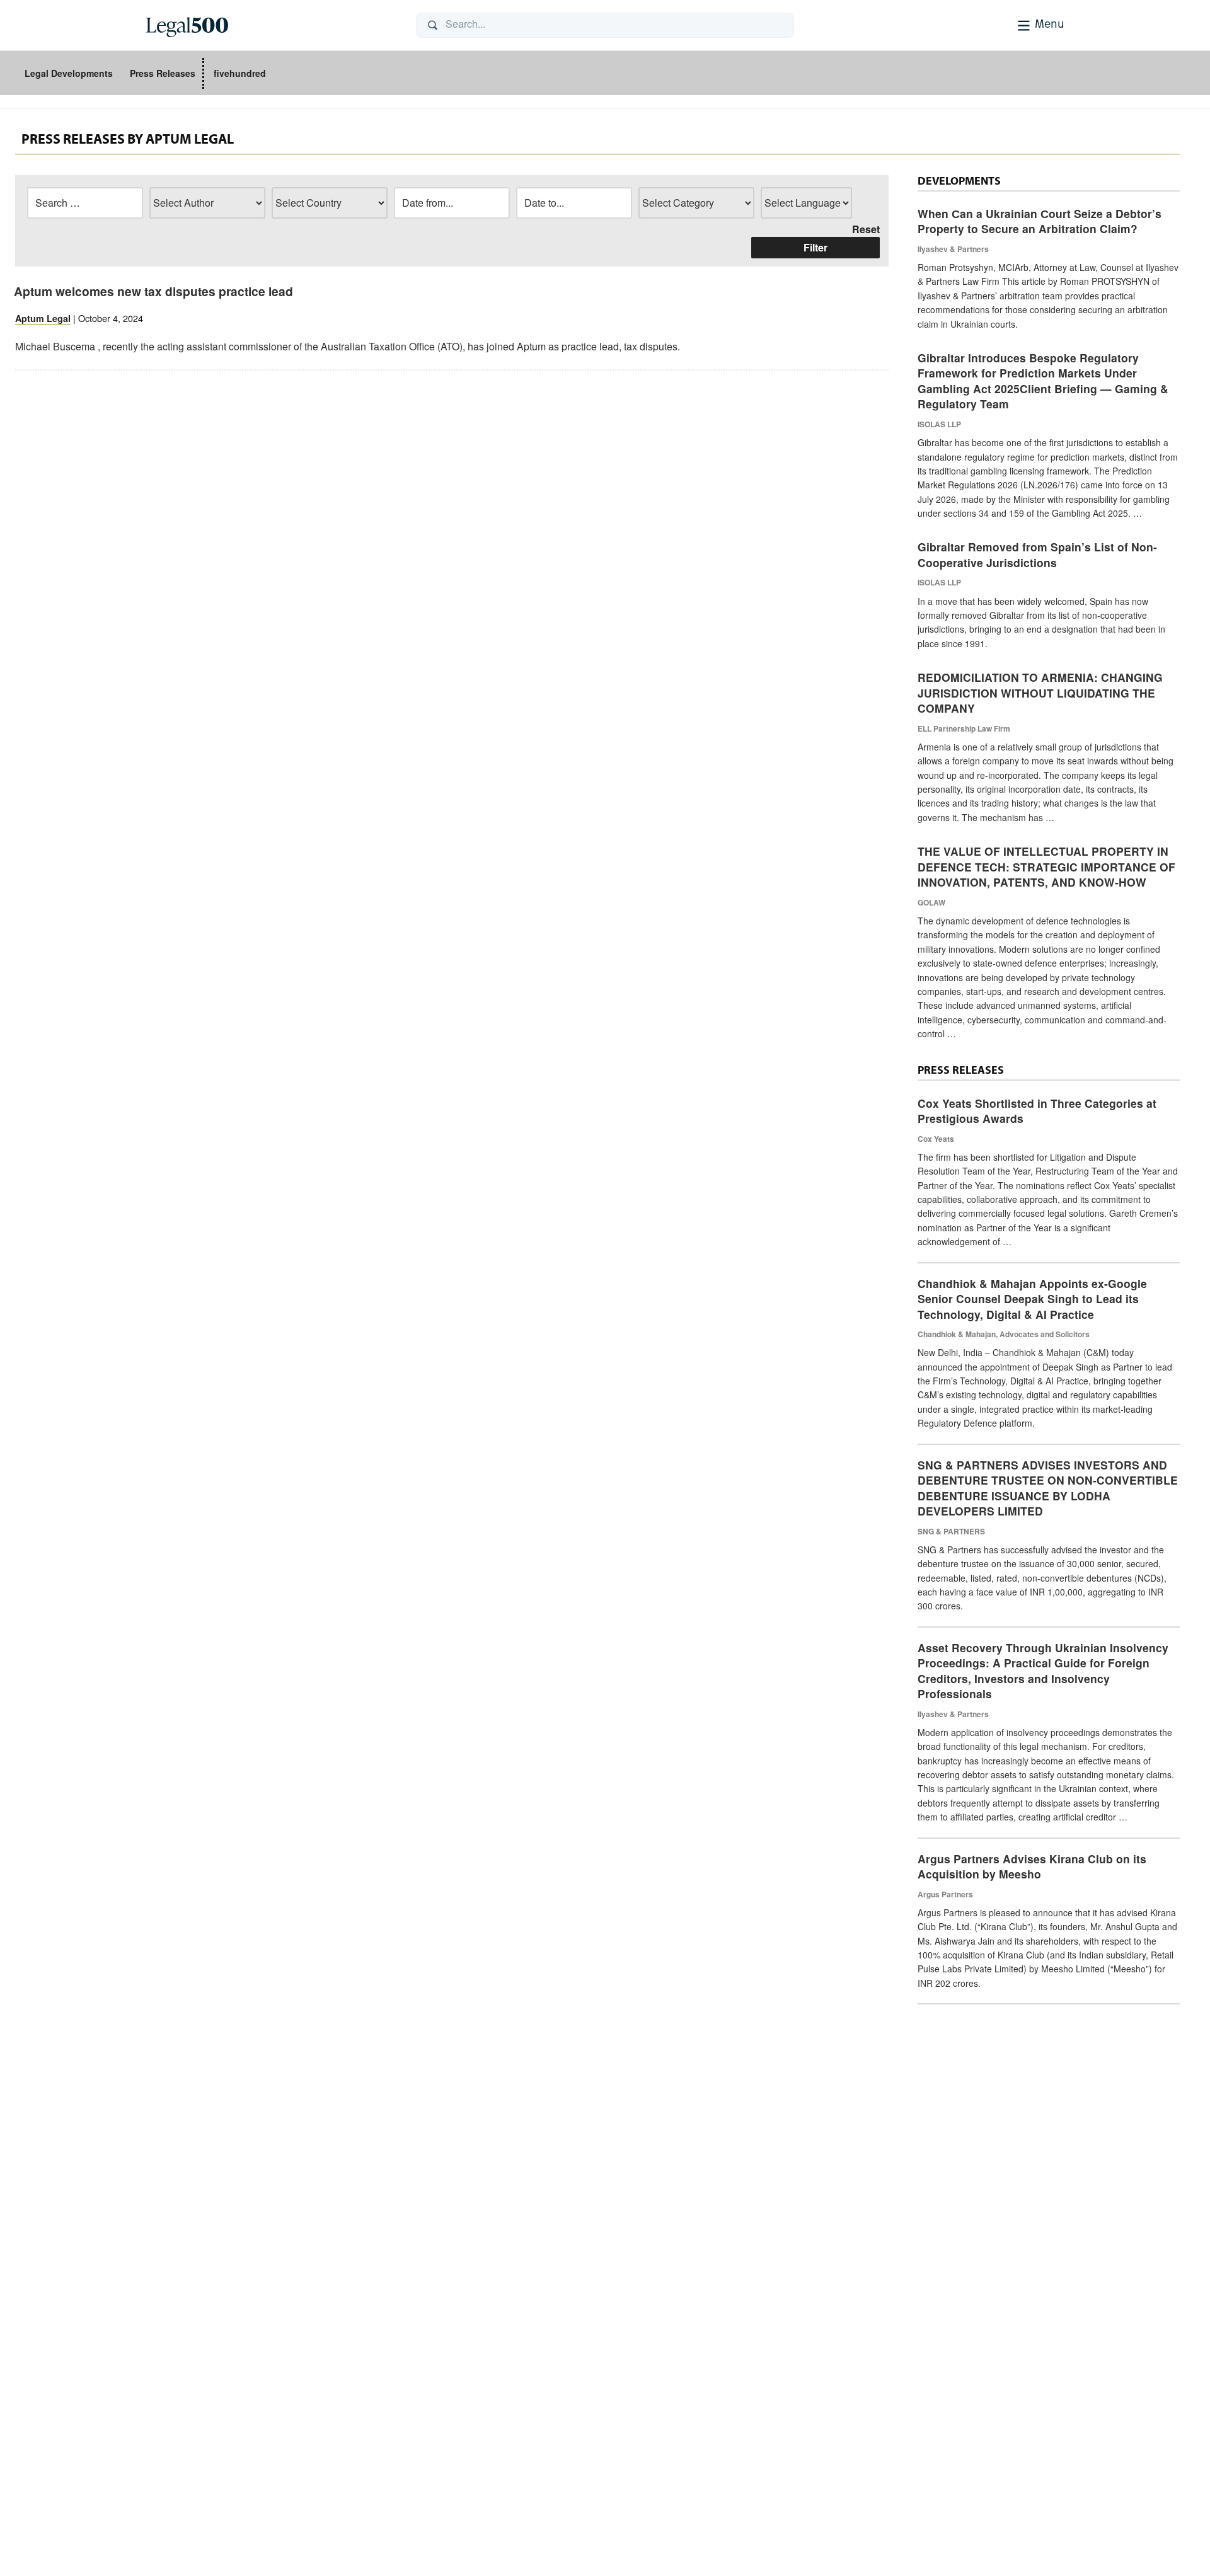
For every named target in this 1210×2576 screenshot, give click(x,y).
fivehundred (240, 73)
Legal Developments (69, 73)
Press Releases (163, 73)
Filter (815, 247)
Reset (866, 229)
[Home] (271, 25)
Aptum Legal (43, 318)
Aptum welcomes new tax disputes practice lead (153, 291)
